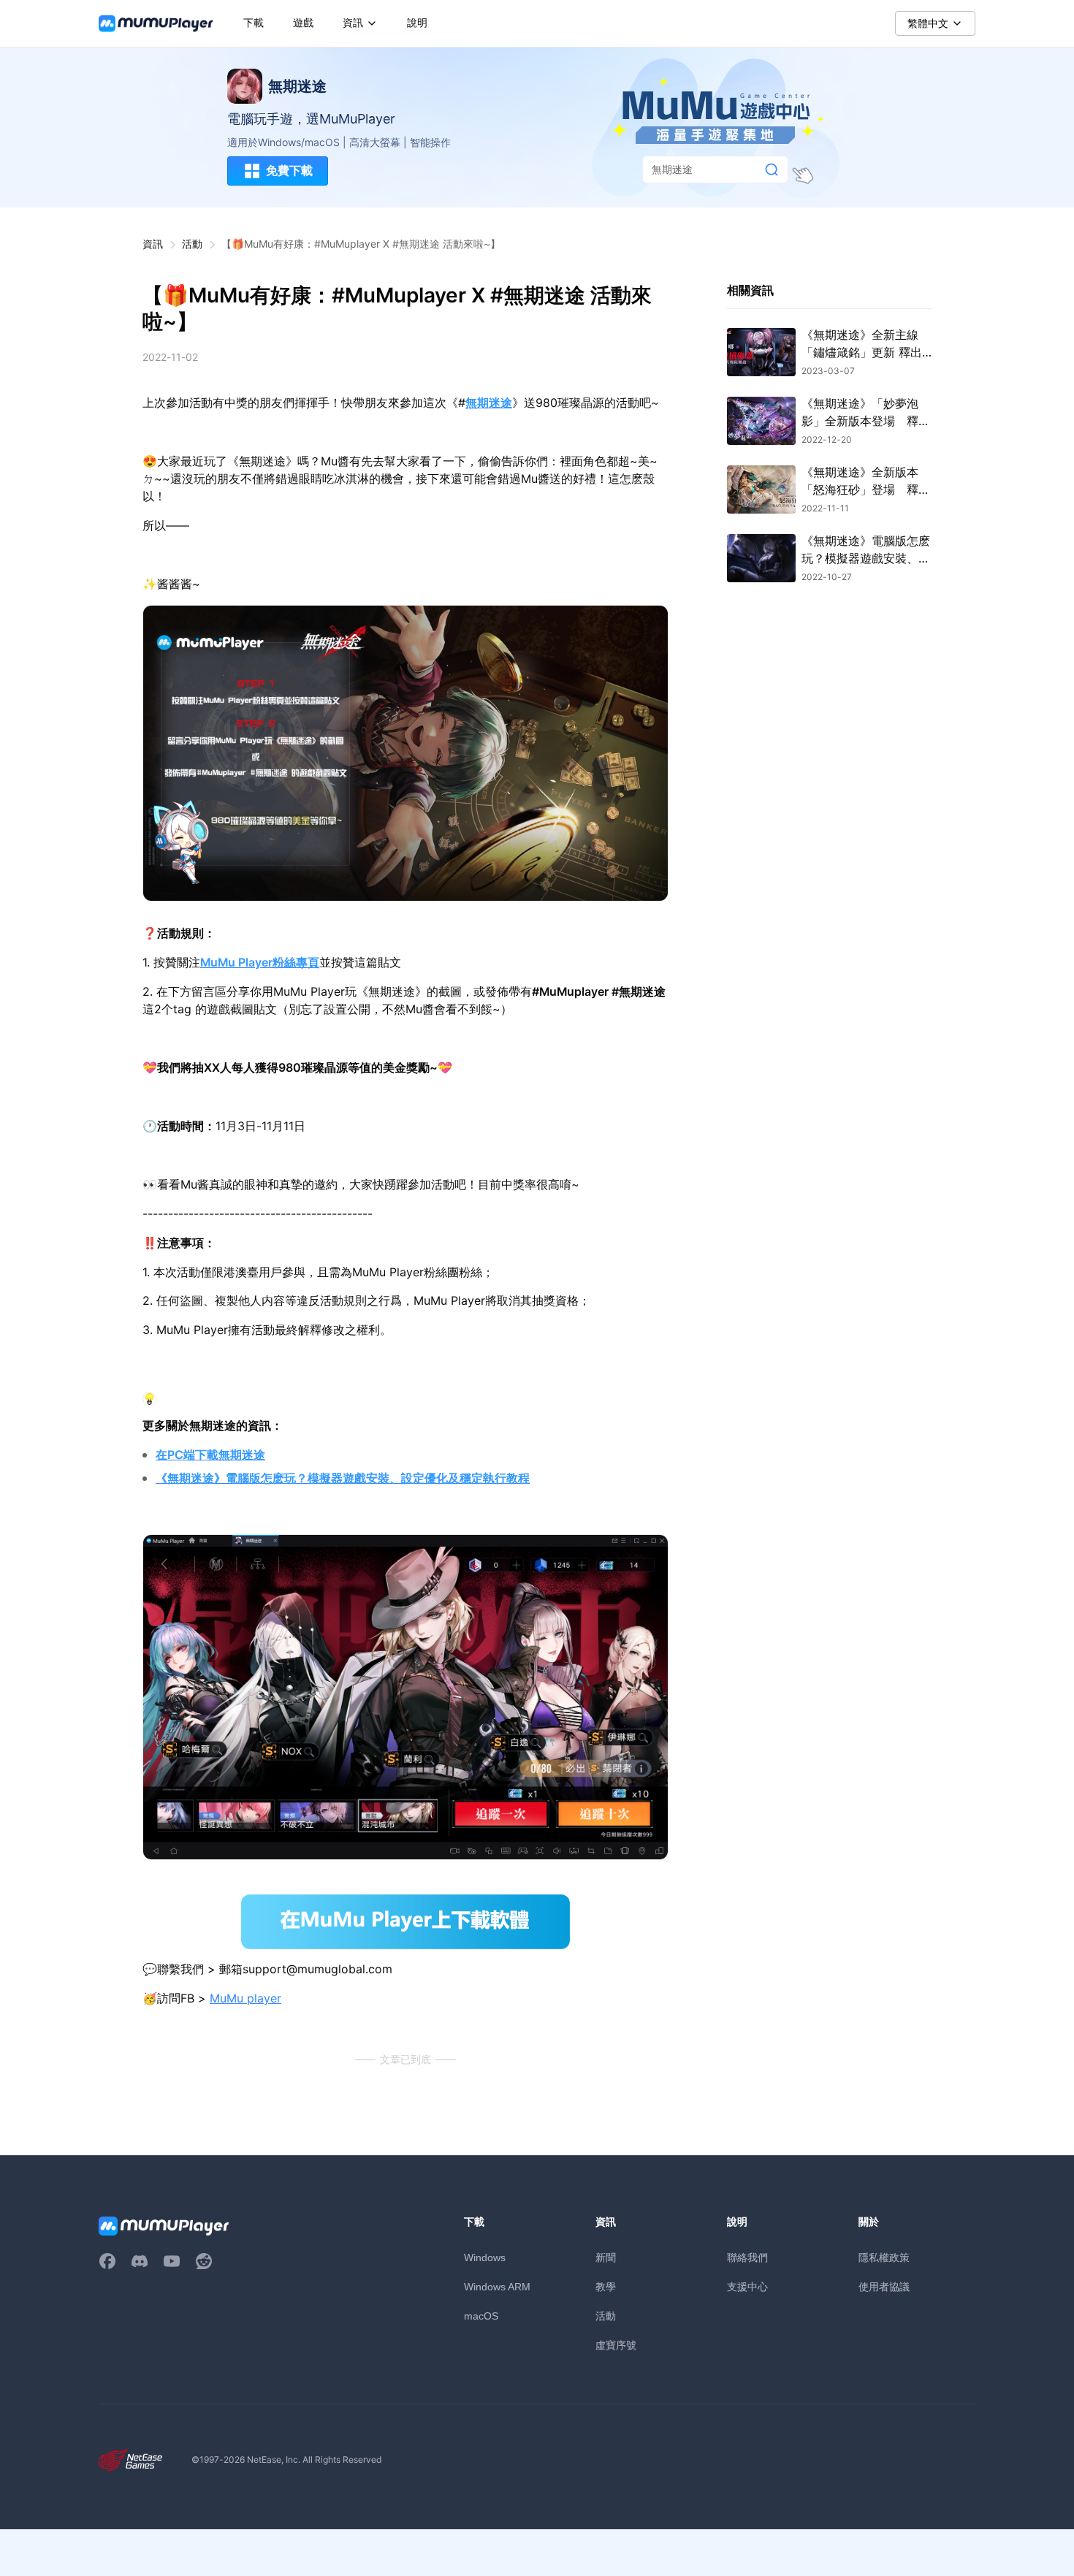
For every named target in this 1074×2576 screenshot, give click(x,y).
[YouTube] (172, 2261)
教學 (606, 2286)
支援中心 (747, 2286)
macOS (481, 2316)
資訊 (153, 244)
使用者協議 (884, 2286)
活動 (192, 244)
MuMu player (245, 1998)
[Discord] (140, 2261)
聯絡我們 (747, 2257)
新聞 (606, 2257)
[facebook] (107, 2261)
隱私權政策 (884, 2257)
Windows (485, 2257)
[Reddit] (204, 2261)
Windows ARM (497, 2287)
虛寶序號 (616, 2345)
